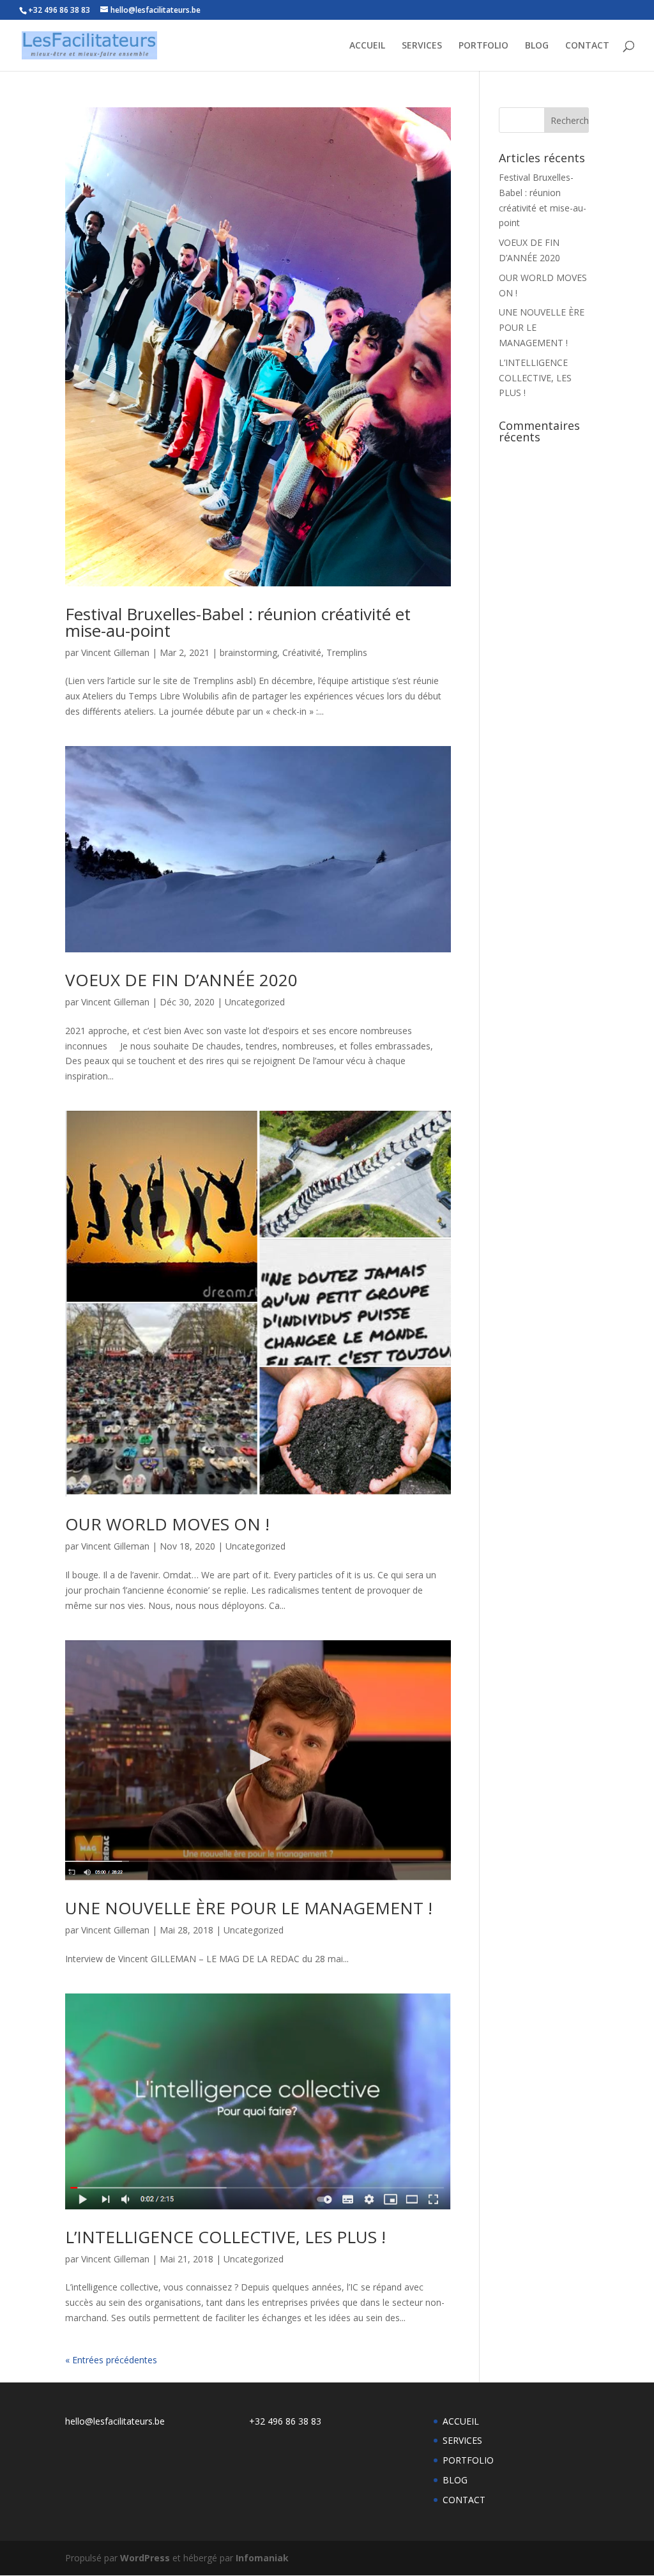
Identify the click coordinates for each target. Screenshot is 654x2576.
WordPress (145, 2558)
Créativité (302, 652)
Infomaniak (262, 2558)
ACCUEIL (367, 46)
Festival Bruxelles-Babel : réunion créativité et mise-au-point (238, 622)
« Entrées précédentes (111, 2360)
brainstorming (248, 652)
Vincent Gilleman (115, 652)
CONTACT (587, 46)
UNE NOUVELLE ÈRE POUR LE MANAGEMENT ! (249, 1908)
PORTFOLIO (483, 46)
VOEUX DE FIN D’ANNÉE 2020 (181, 980)
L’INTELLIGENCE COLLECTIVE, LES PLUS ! (225, 2237)
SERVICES (422, 46)
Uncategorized (255, 1002)
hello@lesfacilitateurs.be (115, 2421)
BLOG (537, 46)
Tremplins (347, 652)
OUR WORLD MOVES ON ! (167, 1524)
